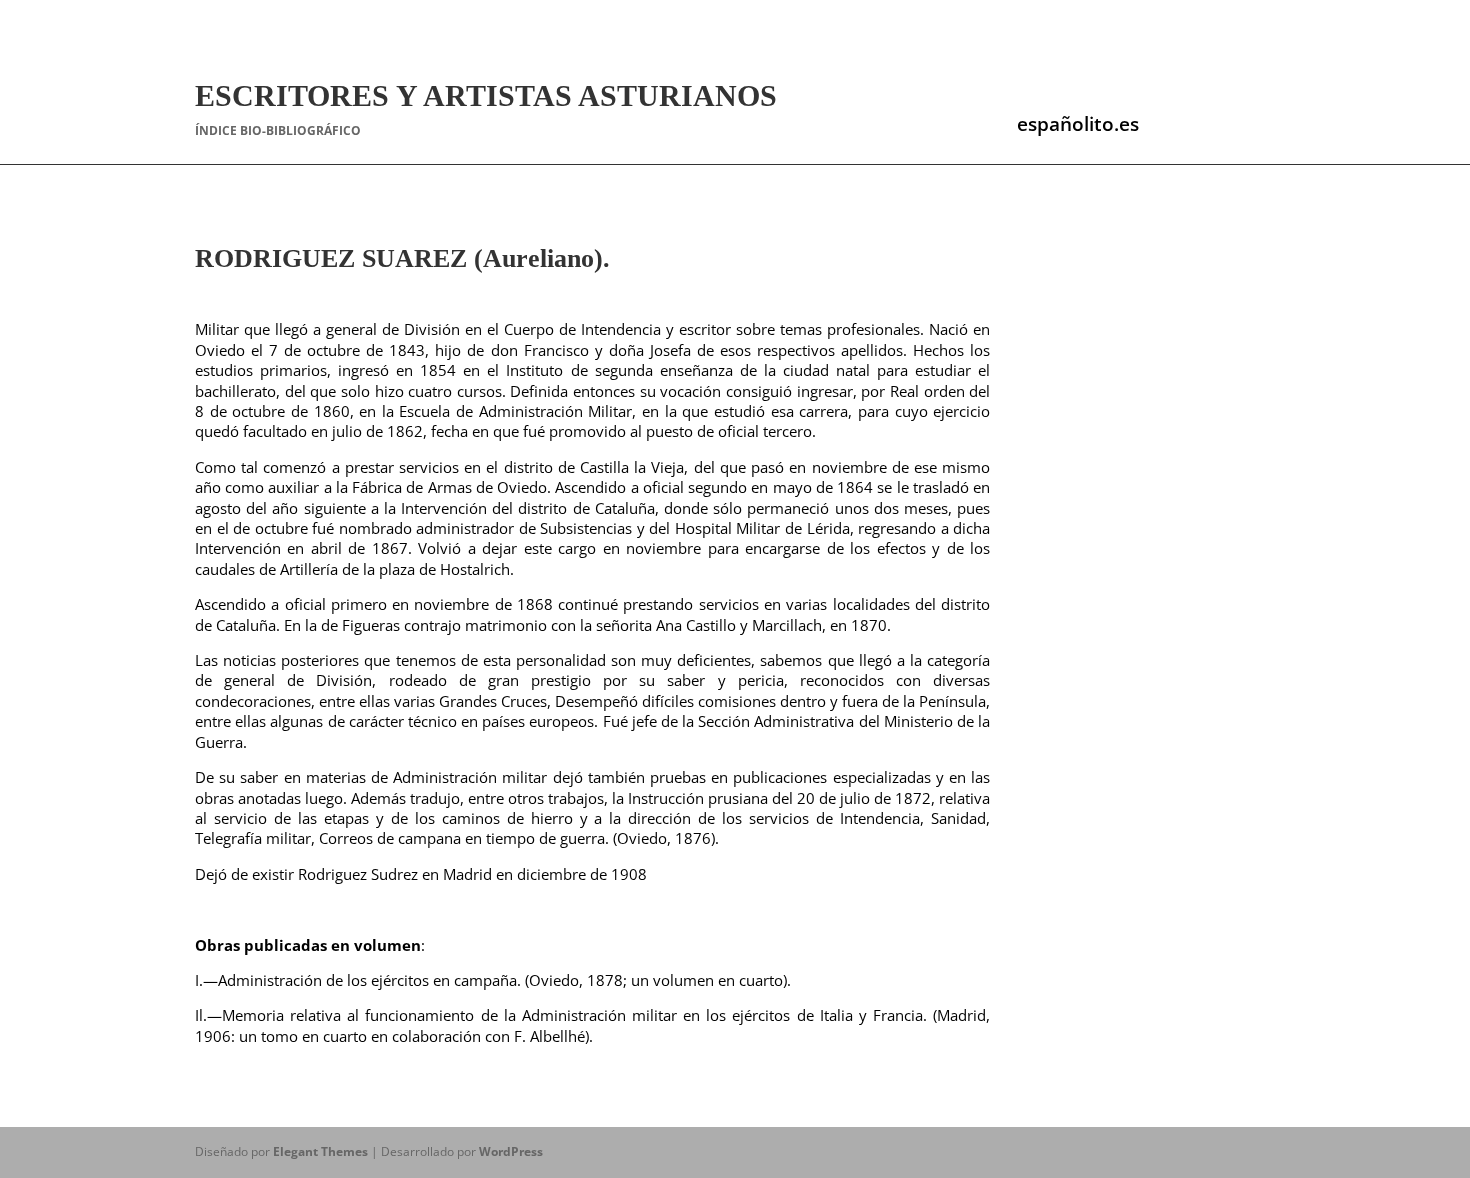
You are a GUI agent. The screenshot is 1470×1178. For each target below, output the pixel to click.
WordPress (511, 1151)
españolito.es (1078, 124)
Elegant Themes (320, 1151)
